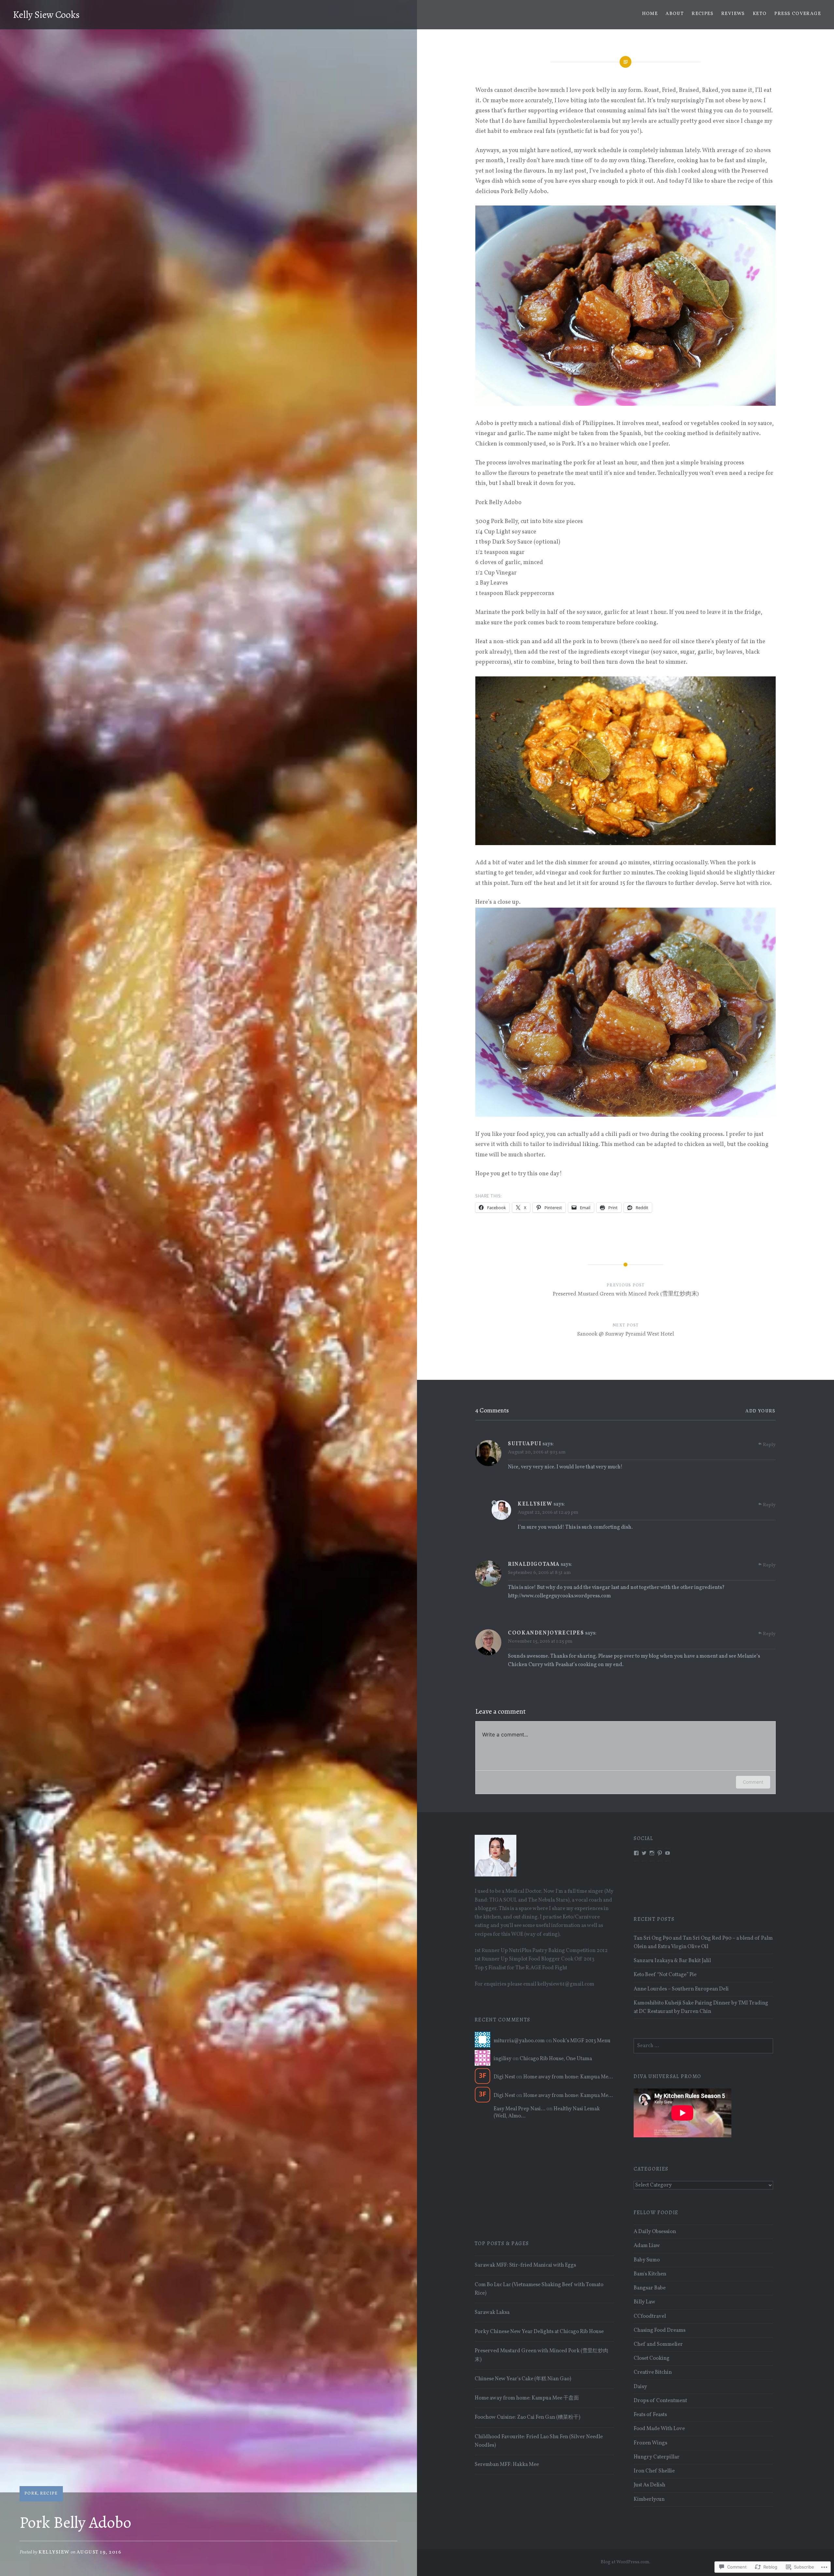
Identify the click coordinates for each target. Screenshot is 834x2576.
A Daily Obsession (655, 2232)
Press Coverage (798, 14)
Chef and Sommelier (658, 2344)
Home (650, 14)
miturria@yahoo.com (519, 2041)
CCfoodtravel (650, 2316)
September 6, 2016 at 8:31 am (539, 1573)
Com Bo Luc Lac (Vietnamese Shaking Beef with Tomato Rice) (539, 2289)
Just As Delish (649, 2485)
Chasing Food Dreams (660, 2330)
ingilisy (503, 2059)
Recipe (49, 2494)
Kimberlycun (649, 2499)
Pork (31, 2494)
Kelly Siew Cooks (46, 15)
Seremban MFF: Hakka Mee (507, 2465)
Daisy (640, 2387)
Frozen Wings (650, 2443)
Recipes (703, 14)
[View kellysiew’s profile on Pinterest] (660, 1853)
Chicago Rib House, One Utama (556, 2059)
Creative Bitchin (653, 2372)
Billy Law (645, 2302)
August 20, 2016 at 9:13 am (537, 1452)
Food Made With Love (659, 2429)
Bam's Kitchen (650, 2274)
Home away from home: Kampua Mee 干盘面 (527, 2398)
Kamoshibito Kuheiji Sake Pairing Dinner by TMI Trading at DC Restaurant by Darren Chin (701, 2007)
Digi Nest (504, 2077)
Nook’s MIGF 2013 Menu (582, 2041)
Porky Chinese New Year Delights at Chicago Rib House (539, 2332)
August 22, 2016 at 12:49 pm (548, 1513)
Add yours (761, 1411)
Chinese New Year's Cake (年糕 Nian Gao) (523, 2379)
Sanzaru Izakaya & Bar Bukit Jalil (672, 1961)
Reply (769, 1445)
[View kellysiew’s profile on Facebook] (636, 1853)
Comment (753, 1782)
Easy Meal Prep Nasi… (519, 2109)
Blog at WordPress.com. (625, 2562)
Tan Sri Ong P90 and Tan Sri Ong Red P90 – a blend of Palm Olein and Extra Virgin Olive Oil (703, 1943)
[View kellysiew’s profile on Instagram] (652, 1853)
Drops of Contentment (660, 2401)
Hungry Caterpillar (657, 2457)
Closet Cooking (652, 2358)
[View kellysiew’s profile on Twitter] (644, 1853)
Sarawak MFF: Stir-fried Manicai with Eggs (525, 2265)
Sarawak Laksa (492, 2313)
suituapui (525, 1444)
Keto (760, 14)
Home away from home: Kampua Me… (568, 2077)
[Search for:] (703, 2046)
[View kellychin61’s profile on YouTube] (668, 1853)
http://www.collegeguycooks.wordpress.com (559, 1596)
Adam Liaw (647, 2246)
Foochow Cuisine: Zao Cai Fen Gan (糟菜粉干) (527, 2417)
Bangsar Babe (650, 2288)
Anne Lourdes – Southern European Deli (681, 1989)
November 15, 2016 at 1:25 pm (540, 1642)
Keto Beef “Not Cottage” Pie (665, 1975)
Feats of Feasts (650, 2415)
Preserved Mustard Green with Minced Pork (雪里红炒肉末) (541, 2355)
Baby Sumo (647, 2260)
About (675, 14)
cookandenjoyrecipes (546, 1633)
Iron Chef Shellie (654, 2471)
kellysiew (54, 2552)
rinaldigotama (534, 1564)
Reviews (733, 14)
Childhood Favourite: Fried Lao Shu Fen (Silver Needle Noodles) (539, 2441)
